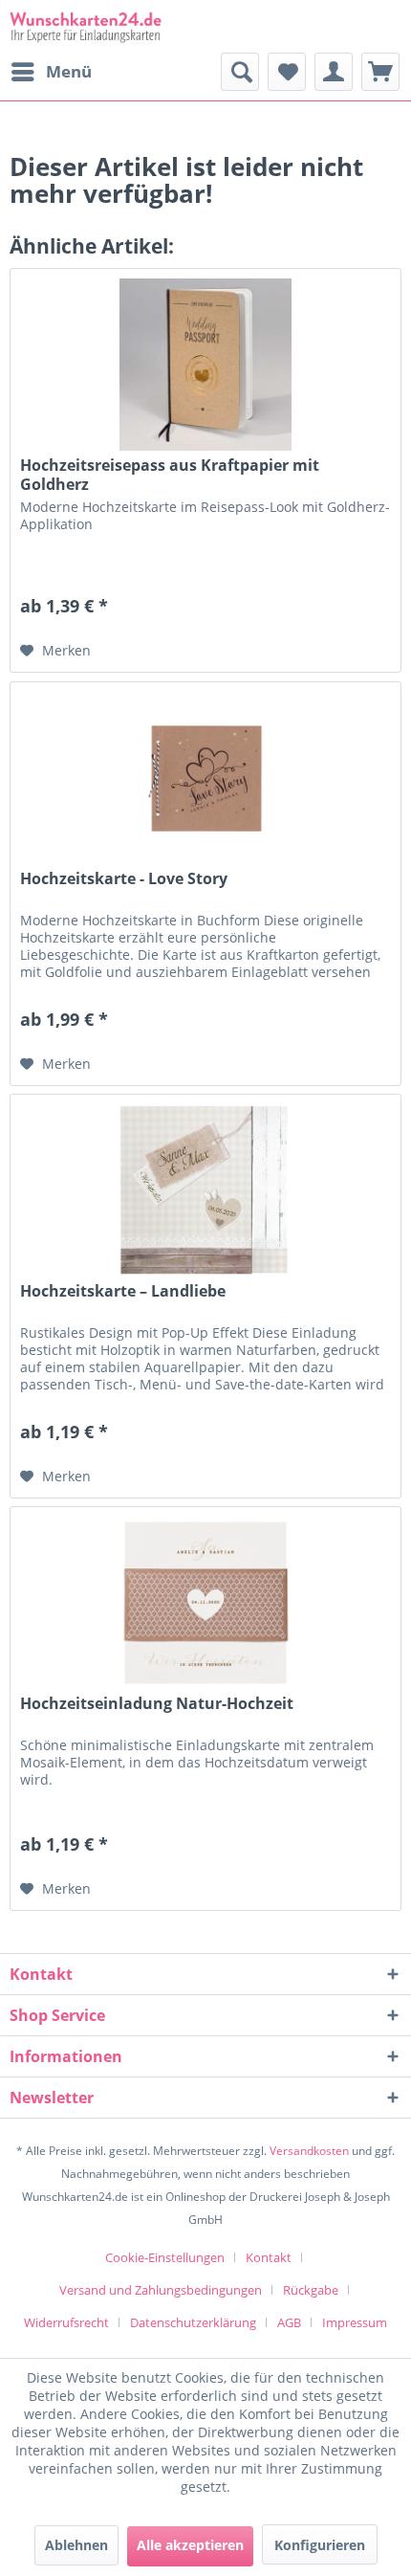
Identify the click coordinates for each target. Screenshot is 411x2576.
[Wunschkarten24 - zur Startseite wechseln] (86, 26)
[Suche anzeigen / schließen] (240, 72)
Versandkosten (309, 2151)
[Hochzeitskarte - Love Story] (205, 778)
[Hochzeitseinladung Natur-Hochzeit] (205, 1603)
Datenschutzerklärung (193, 2322)
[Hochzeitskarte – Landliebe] (205, 1190)
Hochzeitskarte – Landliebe (123, 1291)
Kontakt (269, 2257)
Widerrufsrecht (66, 2322)
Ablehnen (76, 2545)
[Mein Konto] (334, 72)
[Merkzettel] (287, 72)
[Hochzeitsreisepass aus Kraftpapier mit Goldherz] (205, 365)
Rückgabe (311, 2290)
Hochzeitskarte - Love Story (124, 879)
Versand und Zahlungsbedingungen (161, 2290)
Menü (69, 71)
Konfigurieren (320, 2545)
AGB (289, 2322)
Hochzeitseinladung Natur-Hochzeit (157, 1704)
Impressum (355, 2322)
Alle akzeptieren (190, 2545)
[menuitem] (51, 72)
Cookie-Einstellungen (165, 2257)
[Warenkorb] (380, 72)
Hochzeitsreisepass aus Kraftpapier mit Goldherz (170, 475)
